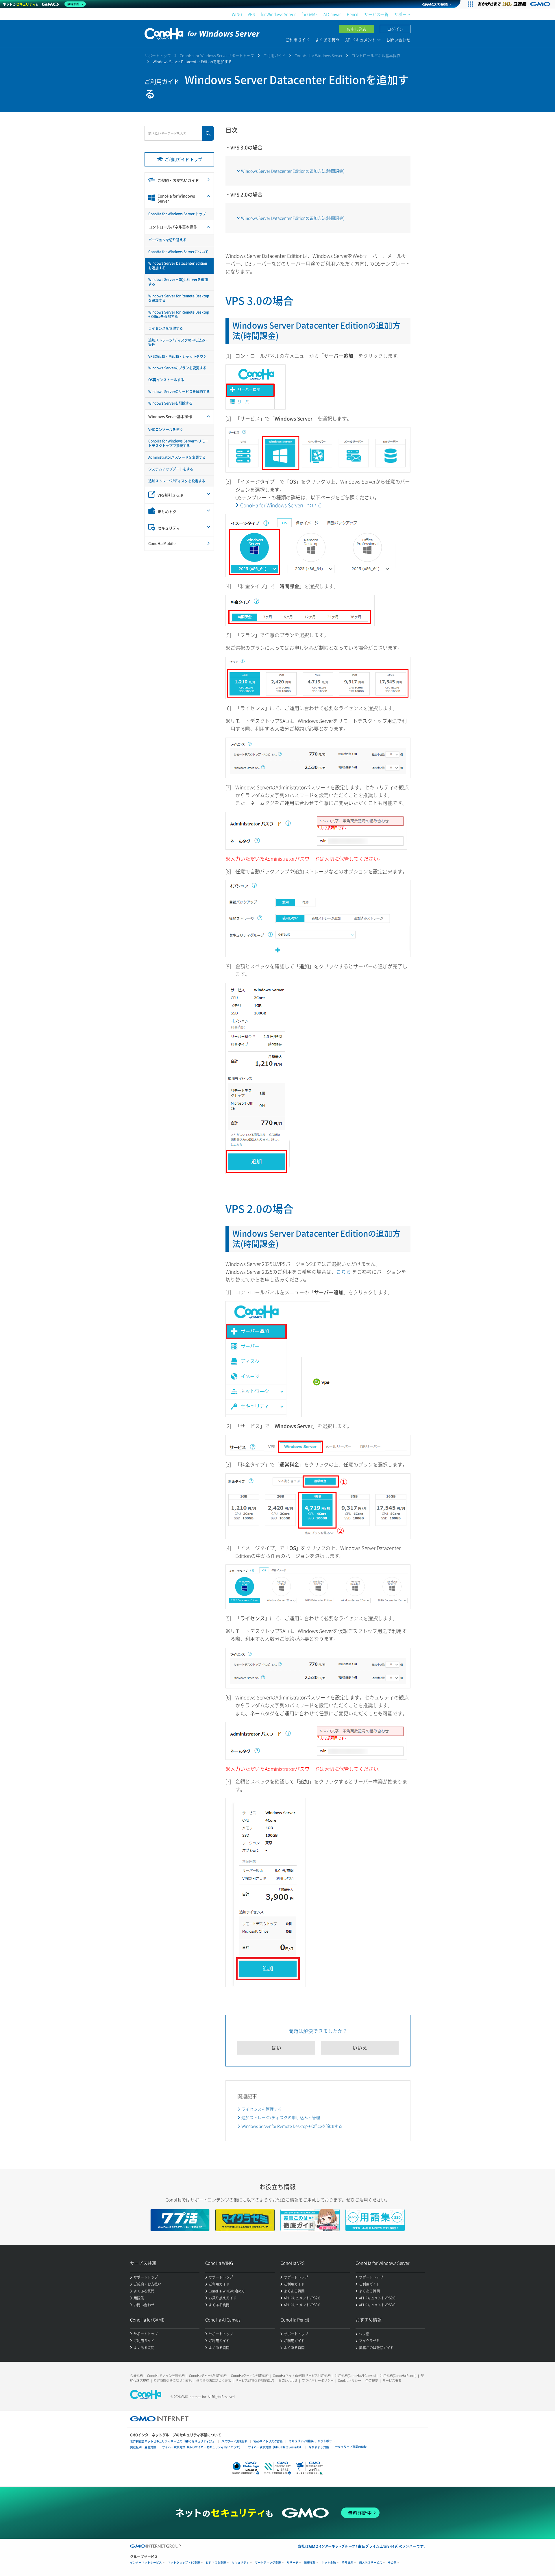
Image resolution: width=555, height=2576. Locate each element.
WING (237, 14)
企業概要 (372, 2380)
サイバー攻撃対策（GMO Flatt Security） (275, 2447)
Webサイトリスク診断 (268, 2441)
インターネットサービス (146, 2563)
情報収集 (310, 2563)
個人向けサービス (371, 2563)
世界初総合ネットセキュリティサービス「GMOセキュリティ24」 (173, 2441)
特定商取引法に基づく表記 (173, 2380)
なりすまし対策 (319, 2447)
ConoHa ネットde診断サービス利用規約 (302, 2376)
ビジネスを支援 (216, 2563)
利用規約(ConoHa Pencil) (398, 2376)
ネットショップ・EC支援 (184, 2563)
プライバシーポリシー (318, 2380)
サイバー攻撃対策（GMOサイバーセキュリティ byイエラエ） (202, 2447)
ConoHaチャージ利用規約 (208, 2376)
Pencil (353, 14)
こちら (344, 1272)
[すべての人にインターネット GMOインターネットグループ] (515, 4)
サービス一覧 (376, 14)
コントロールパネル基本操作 (376, 55)
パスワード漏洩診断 (234, 2441)
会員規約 (136, 2376)
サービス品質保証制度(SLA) (255, 2380)
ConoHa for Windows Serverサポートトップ (217, 55)
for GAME (310, 14)
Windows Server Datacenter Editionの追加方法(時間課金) (293, 171)
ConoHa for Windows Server (319, 55)
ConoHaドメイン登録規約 (166, 2376)
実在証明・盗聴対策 (143, 2447)
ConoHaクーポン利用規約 (250, 2376)
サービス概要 (392, 2380)
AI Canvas (332, 14)
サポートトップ (158, 55)
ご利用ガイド (297, 40)
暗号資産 (347, 2563)
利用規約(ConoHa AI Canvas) (355, 2376)
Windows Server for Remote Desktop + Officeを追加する (292, 2126)
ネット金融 (329, 2563)
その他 (392, 2563)
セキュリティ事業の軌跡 (351, 2447)
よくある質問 (328, 40)
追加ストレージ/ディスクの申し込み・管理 (281, 2117)
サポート (402, 14)
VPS (251, 14)
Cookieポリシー (349, 2380)
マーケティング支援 (268, 2563)
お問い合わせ (398, 40)
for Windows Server (278, 14)
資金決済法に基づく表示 (213, 2380)
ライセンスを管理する (262, 2109)
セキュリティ (240, 2563)
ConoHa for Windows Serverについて (281, 505)
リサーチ (293, 2563)
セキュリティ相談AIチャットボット (312, 2441)
